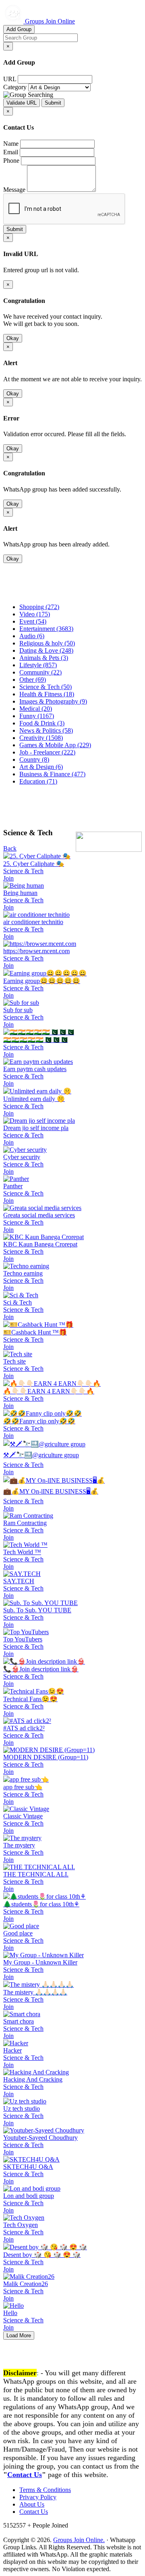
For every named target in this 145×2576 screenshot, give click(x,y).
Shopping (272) (39, 607)
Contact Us (25, 2475)
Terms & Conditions (45, 2490)
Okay (13, 338)
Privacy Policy (38, 2497)
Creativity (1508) (41, 738)
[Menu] (19, 593)
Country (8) (34, 760)
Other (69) (33, 680)
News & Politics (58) (46, 730)
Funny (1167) (37, 716)
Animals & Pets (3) (44, 658)
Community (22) (40, 672)
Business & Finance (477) (52, 774)
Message (14, 190)
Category (15, 87)
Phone (11, 161)
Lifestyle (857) (38, 665)
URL (10, 79)
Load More (19, 2335)
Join (8, 878)
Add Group (19, 29)
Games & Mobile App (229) (55, 745)
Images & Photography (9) (53, 701)
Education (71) (38, 781)
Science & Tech (23, 871)
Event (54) (33, 621)
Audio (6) (32, 636)
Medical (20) (36, 709)
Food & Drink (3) (42, 723)
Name (11, 144)
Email (11, 152)
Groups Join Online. (79, 2540)
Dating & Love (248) (46, 650)
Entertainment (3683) (46, 629)
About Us (32, 2504)
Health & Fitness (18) (47, 694)
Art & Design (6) (41, 767)
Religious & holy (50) (47, 643)
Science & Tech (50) (46, 687)
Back (10, 848)
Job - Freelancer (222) (47, 752)
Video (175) (35, 614)
